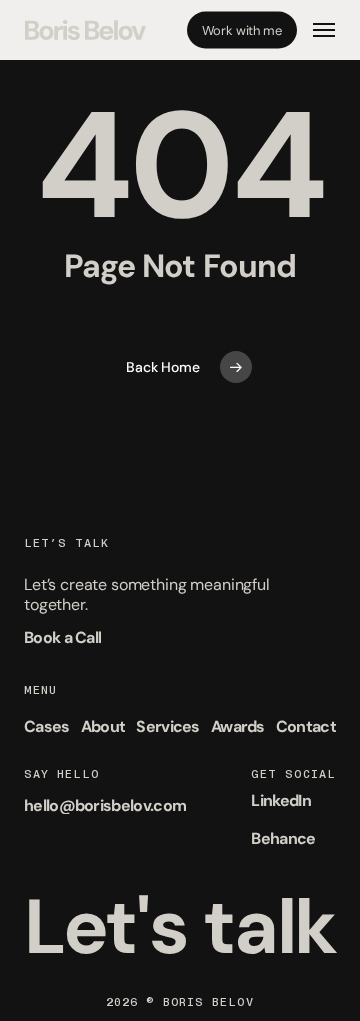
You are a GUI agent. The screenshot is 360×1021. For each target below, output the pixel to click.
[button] (324, 30)
